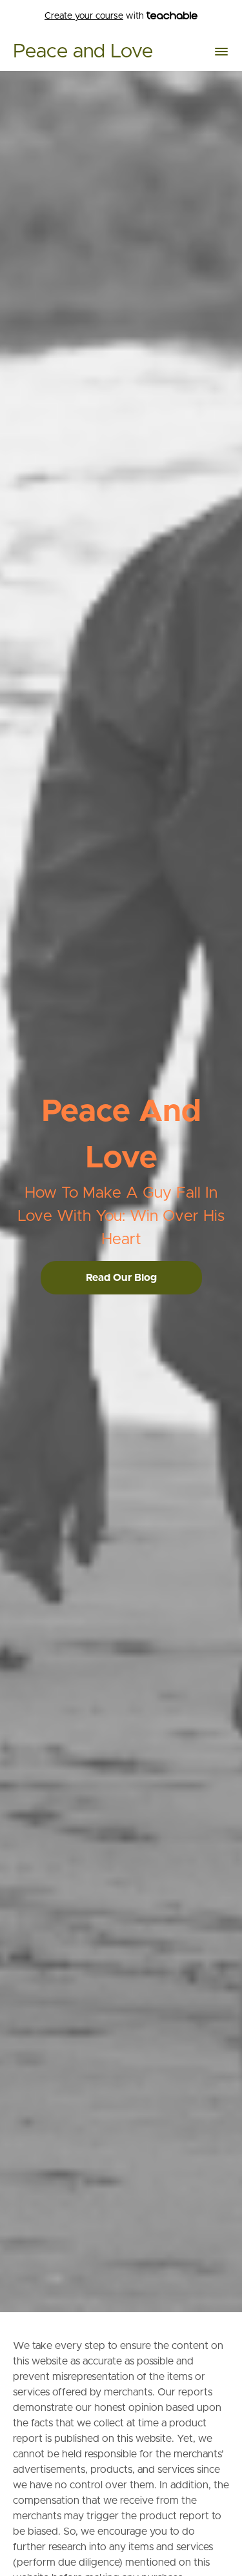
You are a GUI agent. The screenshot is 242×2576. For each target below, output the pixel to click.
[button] (221, 52)
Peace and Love (83, 52)
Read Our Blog (121, 1278)
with (96, 16)
